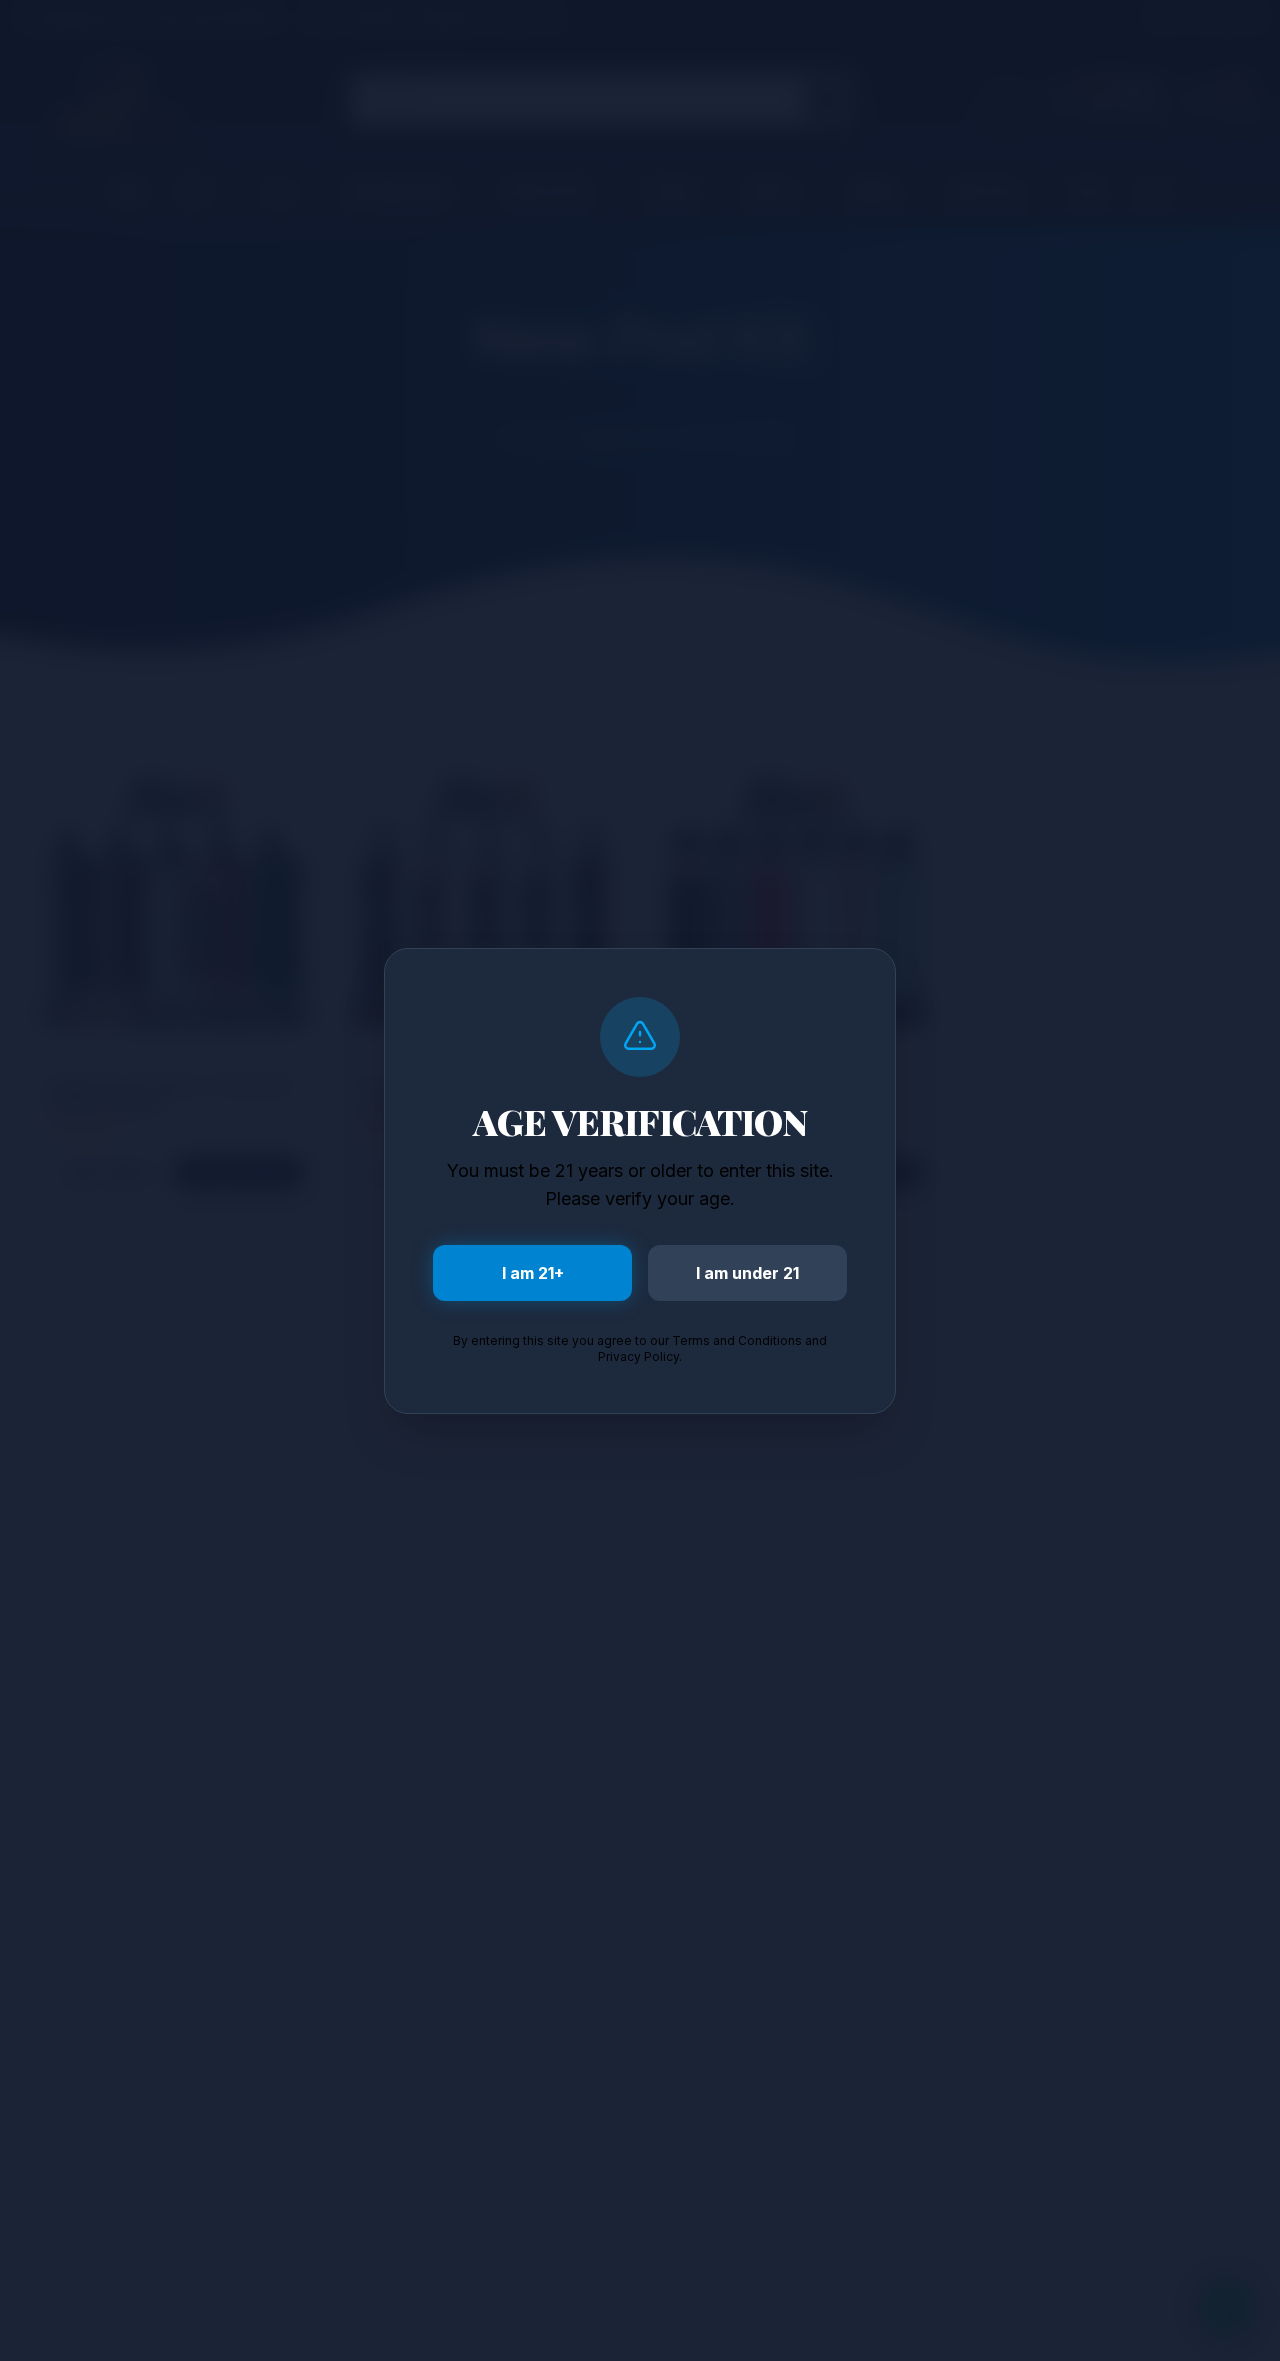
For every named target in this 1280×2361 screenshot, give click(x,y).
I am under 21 (747, 1273)
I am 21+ (533, 1273)
